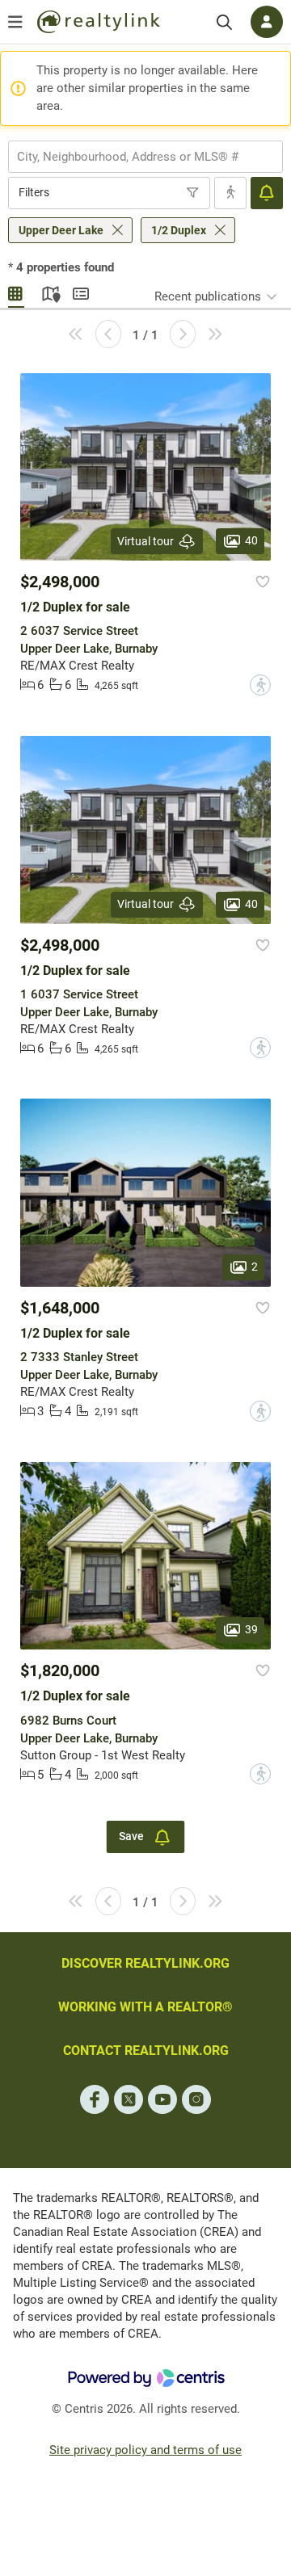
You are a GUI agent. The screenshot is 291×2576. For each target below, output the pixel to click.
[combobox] (145, 157)
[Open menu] (15, 22)
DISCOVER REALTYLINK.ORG (145, 1963)
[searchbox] (135, 157)
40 (251, 540)
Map (48, 292)
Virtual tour (145, 541)
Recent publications (208, 296)
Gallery (16, 292)
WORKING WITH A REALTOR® (145, 2007)
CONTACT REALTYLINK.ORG (146, 2051)
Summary (81, 292)
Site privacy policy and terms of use (145, 2450)
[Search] (224, 22)
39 (251, 1629)
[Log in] (267, 22)
